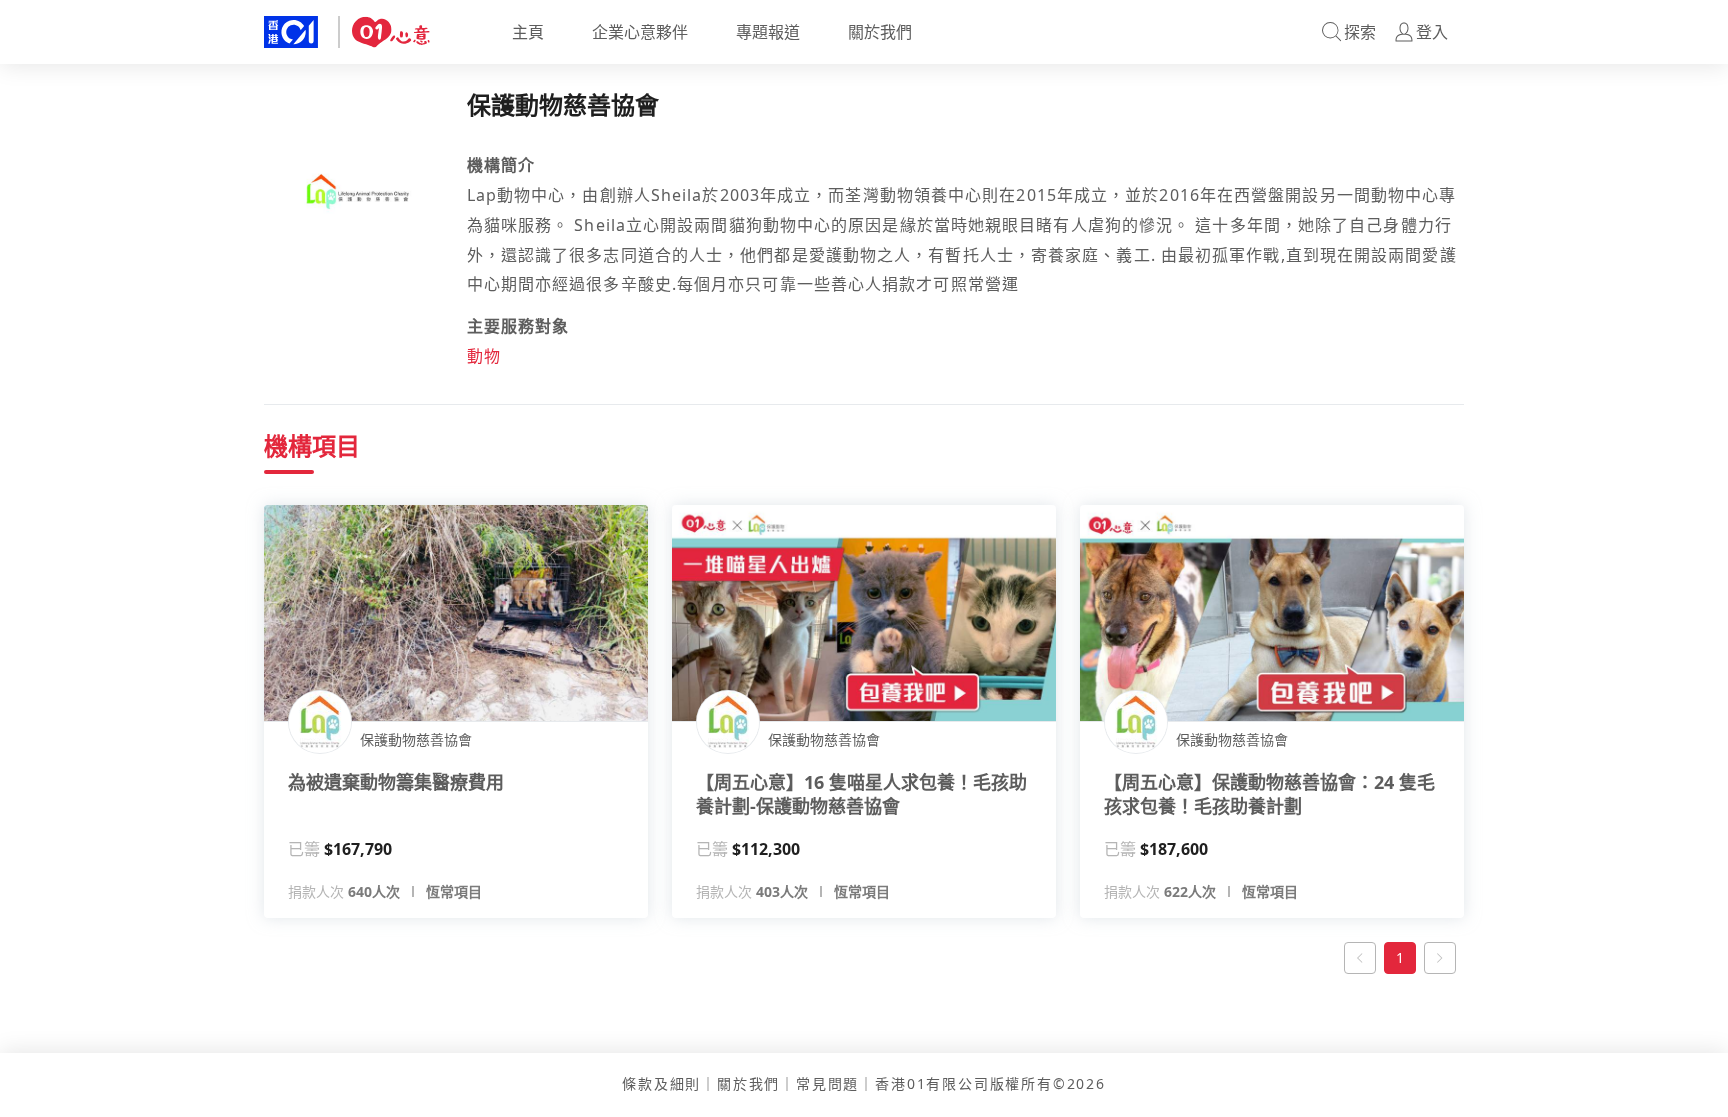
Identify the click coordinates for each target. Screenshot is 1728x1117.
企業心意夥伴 (640, 32)
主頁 (528, 32)
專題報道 (768, 32)
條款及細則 (661, 1083)
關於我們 (880, 32)
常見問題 (827, 1083)
